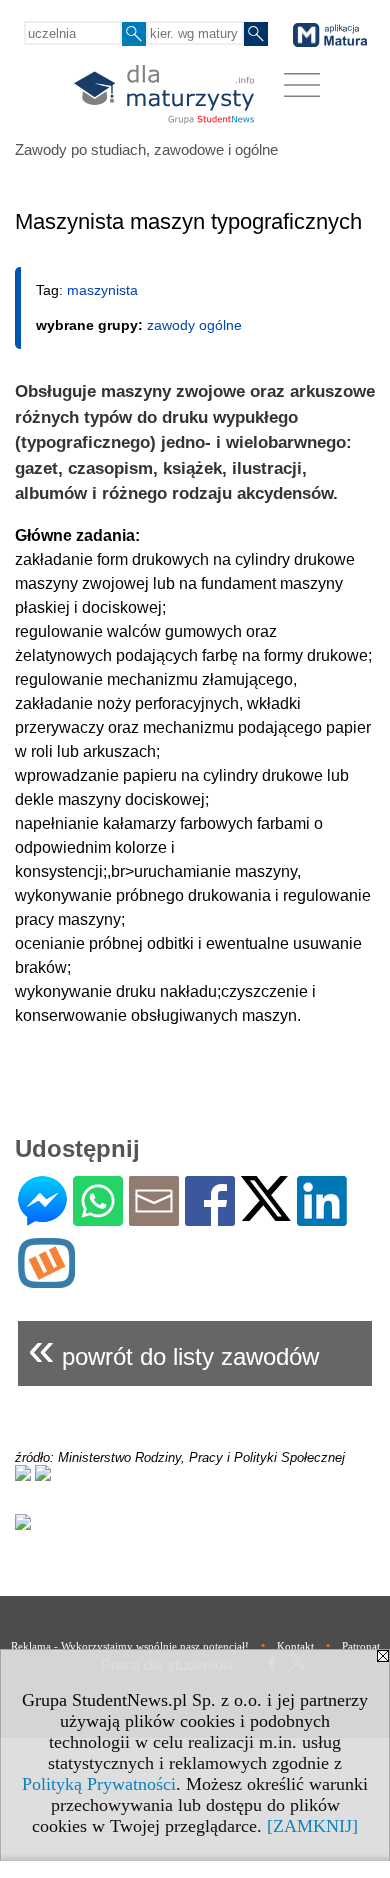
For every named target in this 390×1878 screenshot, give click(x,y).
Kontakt (295, 1646)
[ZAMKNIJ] (312, 1826)
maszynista (102, 290)
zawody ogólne (194, 325)
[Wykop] (46, 1279)
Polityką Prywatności (99, 1784)
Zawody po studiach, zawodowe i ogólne (146, 149)
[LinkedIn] (322, 1217)
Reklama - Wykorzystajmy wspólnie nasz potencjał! (130, 1646)
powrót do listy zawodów (173, 1348)
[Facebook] (210, 1217)
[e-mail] (154, 1217)
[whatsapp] (98, 1217)
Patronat (361, 1646)
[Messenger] (42, 1217)
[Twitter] (266, 1212)
